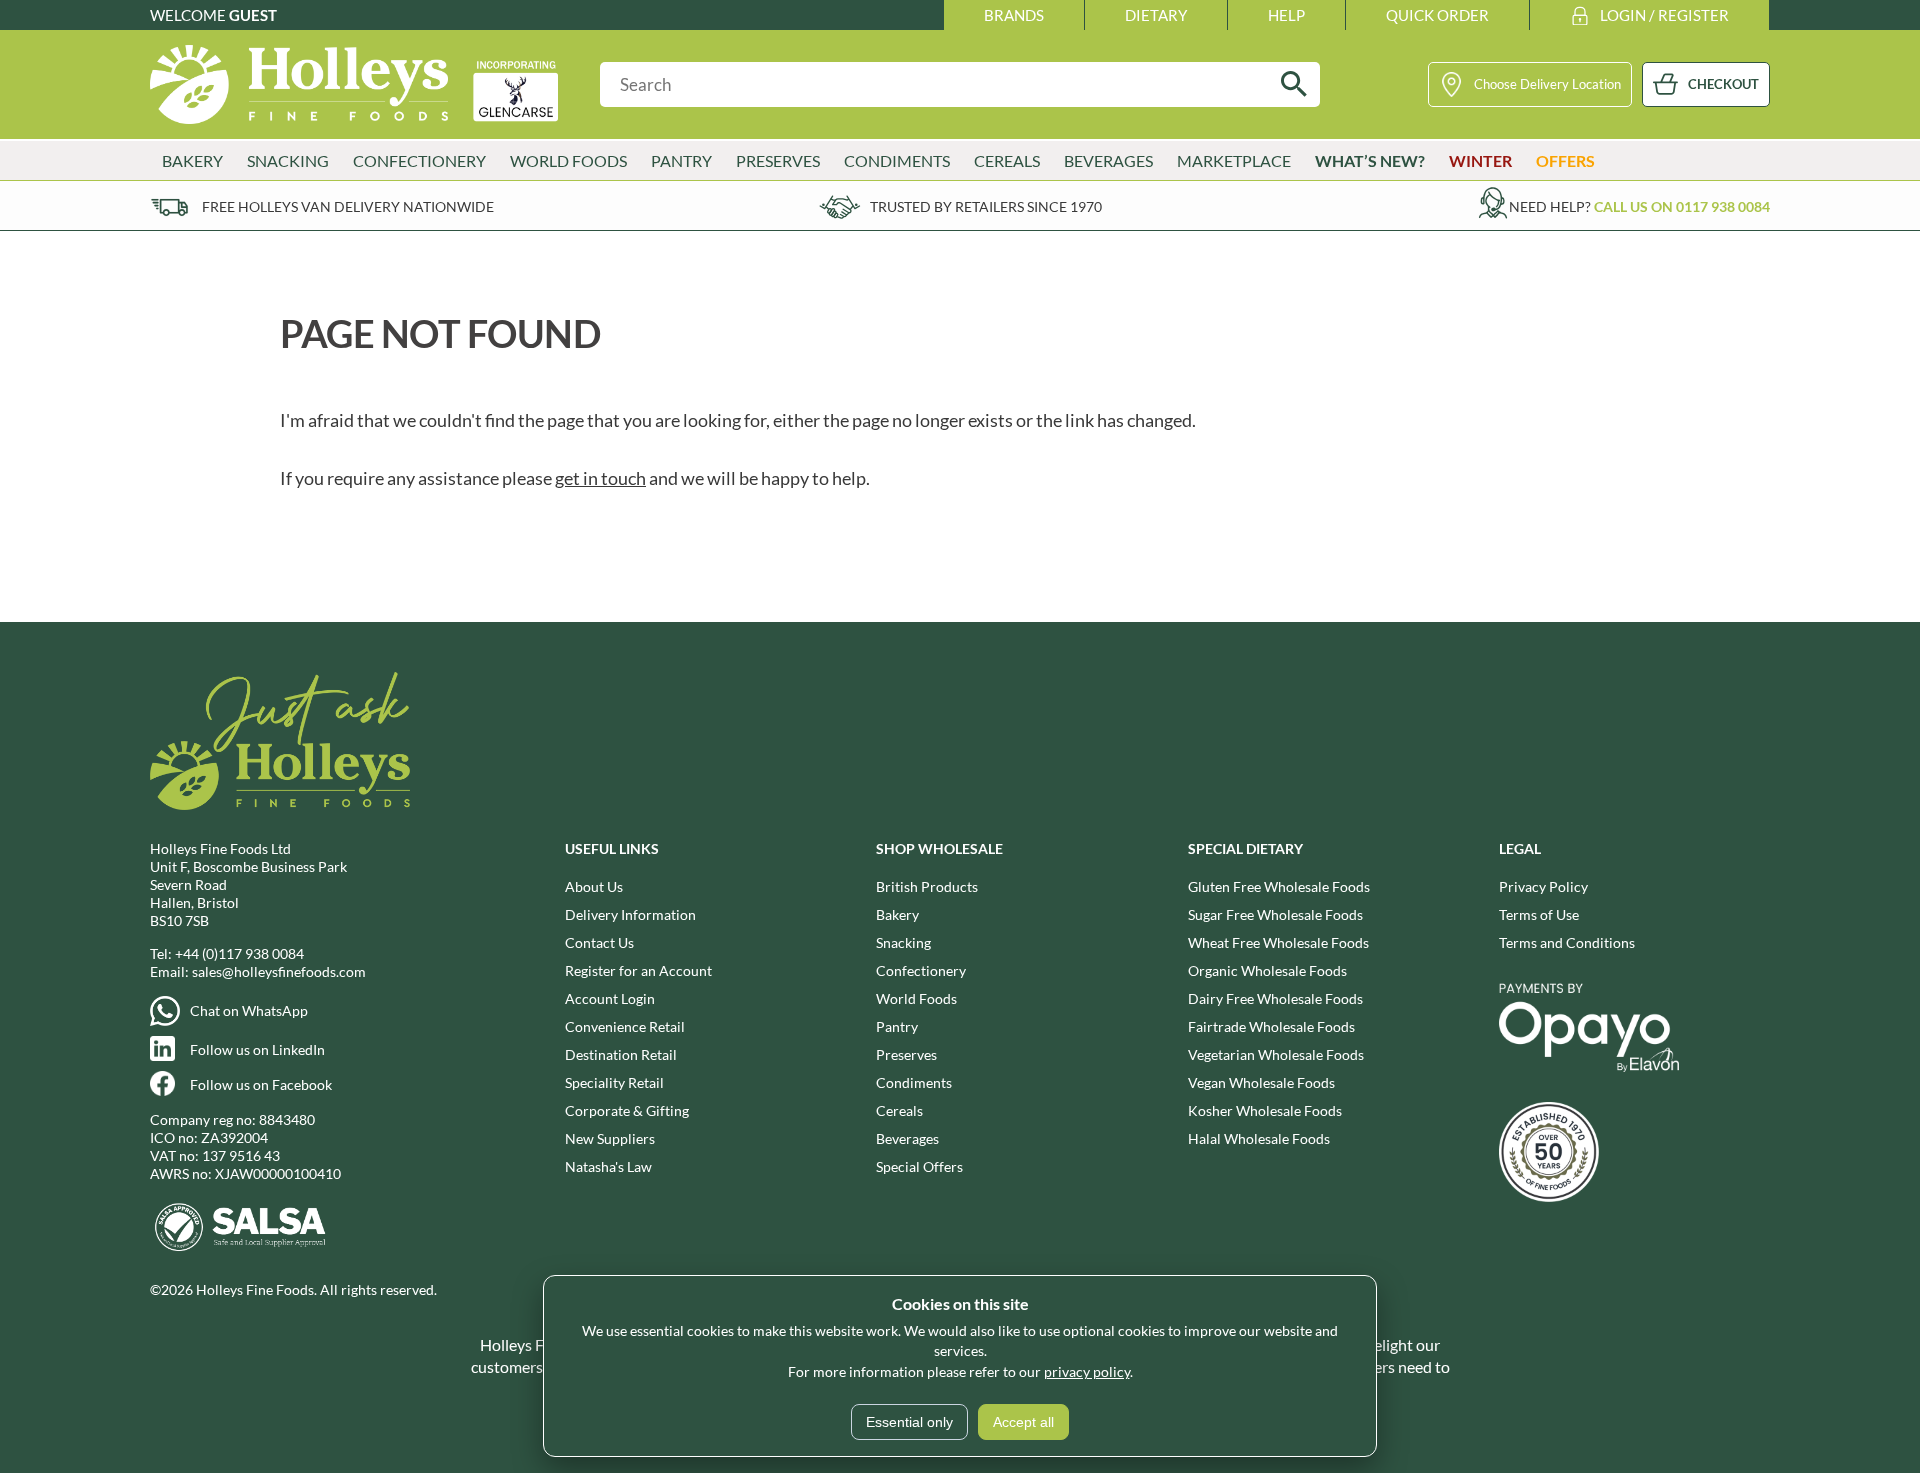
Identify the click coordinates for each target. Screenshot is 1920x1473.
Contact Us (599, 942)
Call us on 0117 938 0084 (1682, 206)
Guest (253, 15)
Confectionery (921, 970)
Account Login (610, 998)
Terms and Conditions (1567, 942)
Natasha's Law (608, 1166)
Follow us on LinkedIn (257, 1049)
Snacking (903, 942)
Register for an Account (638, 970)
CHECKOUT (1723, 84)
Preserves (906, 1054)
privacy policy (1087, 1371)
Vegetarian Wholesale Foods (1276, 1054)
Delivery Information (630, 914)
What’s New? (1370, 160)
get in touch (600, 478)
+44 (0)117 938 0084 (239, 953)
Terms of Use (1539, 914)
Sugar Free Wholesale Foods (1275, 914)
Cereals (899, 1110)
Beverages (907, 1138)
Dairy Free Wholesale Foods (1275, 998)
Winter (1480, 160)
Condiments (914, 1082)
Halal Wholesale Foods (1259, 1138)
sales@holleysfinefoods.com (279, 971)
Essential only (909, 1422)
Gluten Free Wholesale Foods (1279, 886)
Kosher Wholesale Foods (1265, 1110)
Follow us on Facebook (261, 1084)
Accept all (1023, 1422)
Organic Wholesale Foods (1267, 970)
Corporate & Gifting (627, 1110)
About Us (594, 886)
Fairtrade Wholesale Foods (1271, 1026)
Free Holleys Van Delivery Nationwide (348, 206)
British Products (927, 886)
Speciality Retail (614, 1082)
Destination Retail (621, 1054)
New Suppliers (610, 1138)
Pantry (897, 1026)
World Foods (916, 998)
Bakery (897, 914)
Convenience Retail (625, 1026)
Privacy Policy (1543, 886)
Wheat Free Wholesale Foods (1278, 942)
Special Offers (919, 1166)
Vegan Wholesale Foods (1261, 1082)
